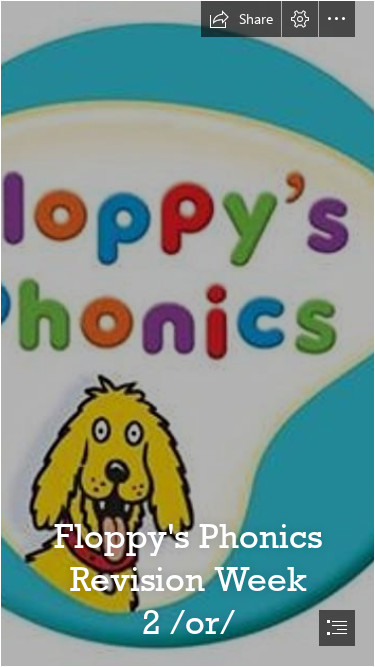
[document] (187, 333)
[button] (241, 19)
